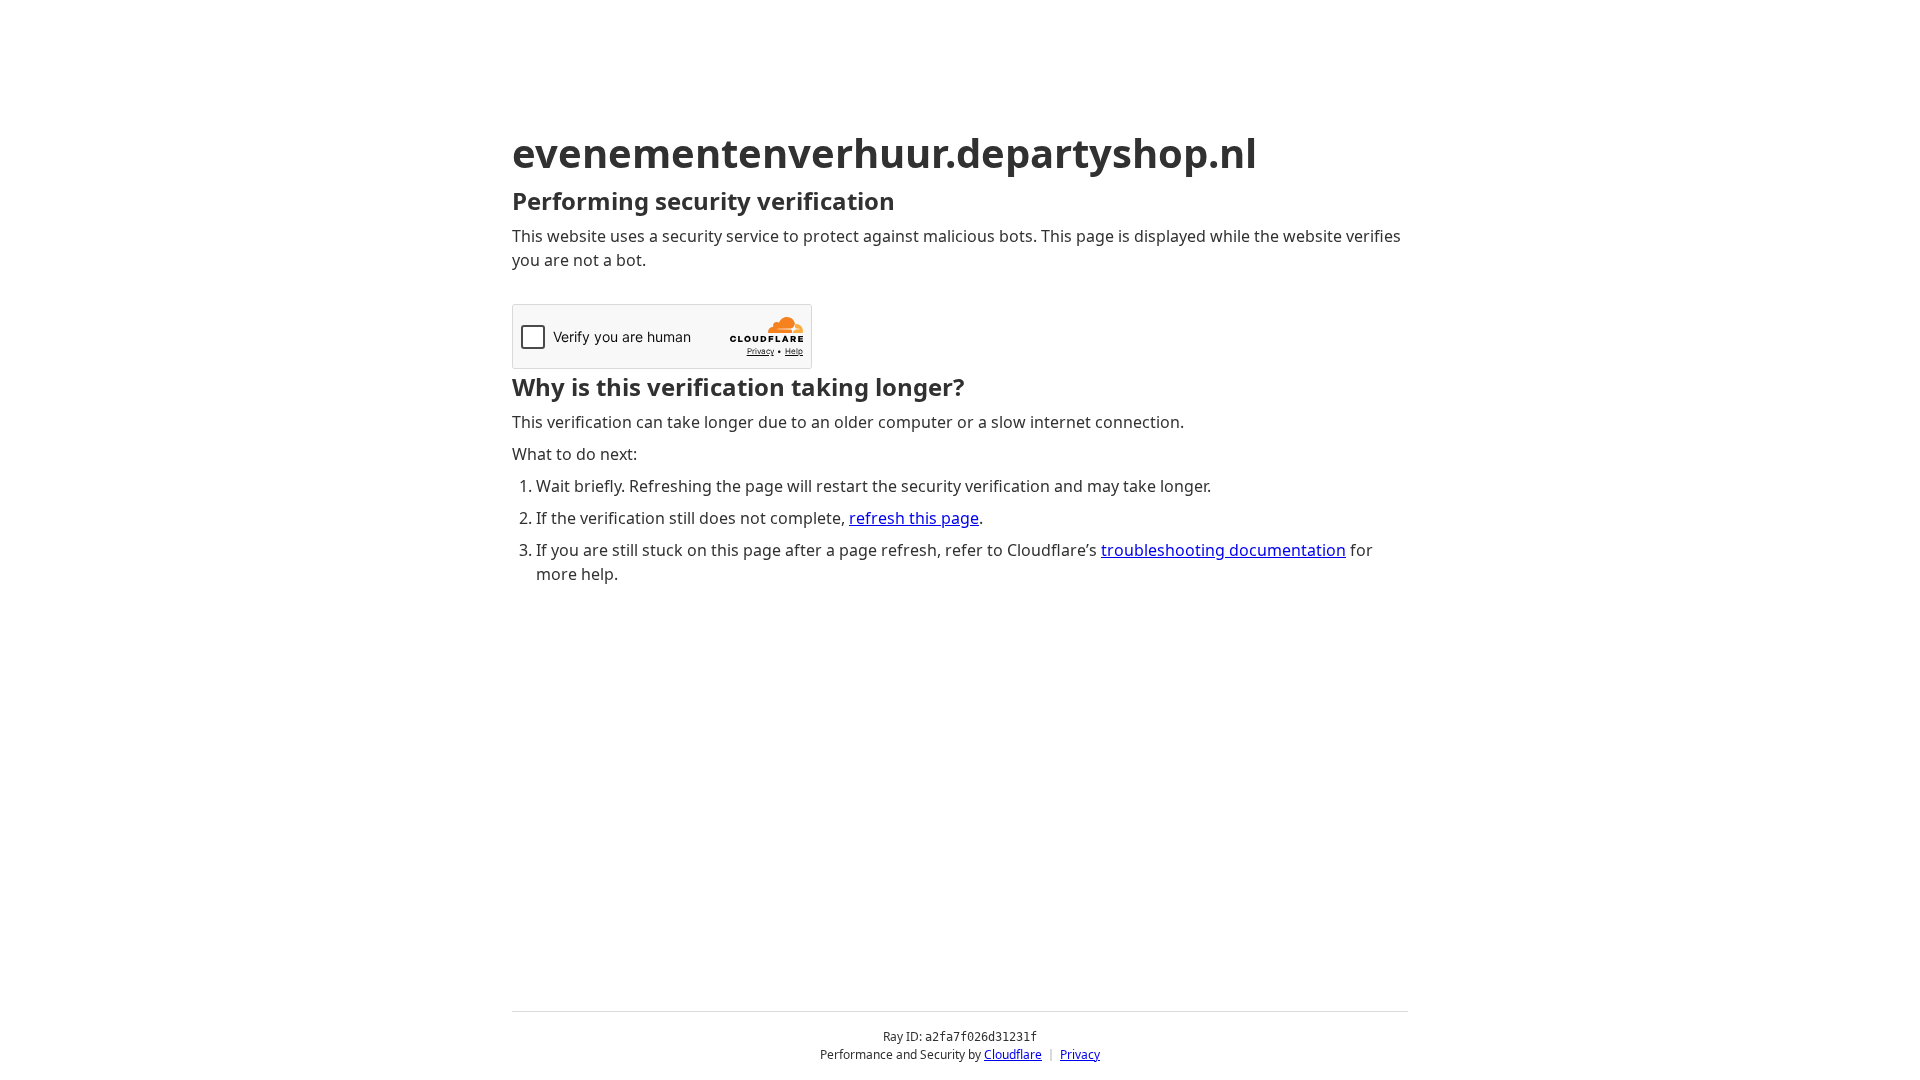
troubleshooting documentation (1223, 550)
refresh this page (914, 518)
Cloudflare (1013, 1054)
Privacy (1080, 1054)
